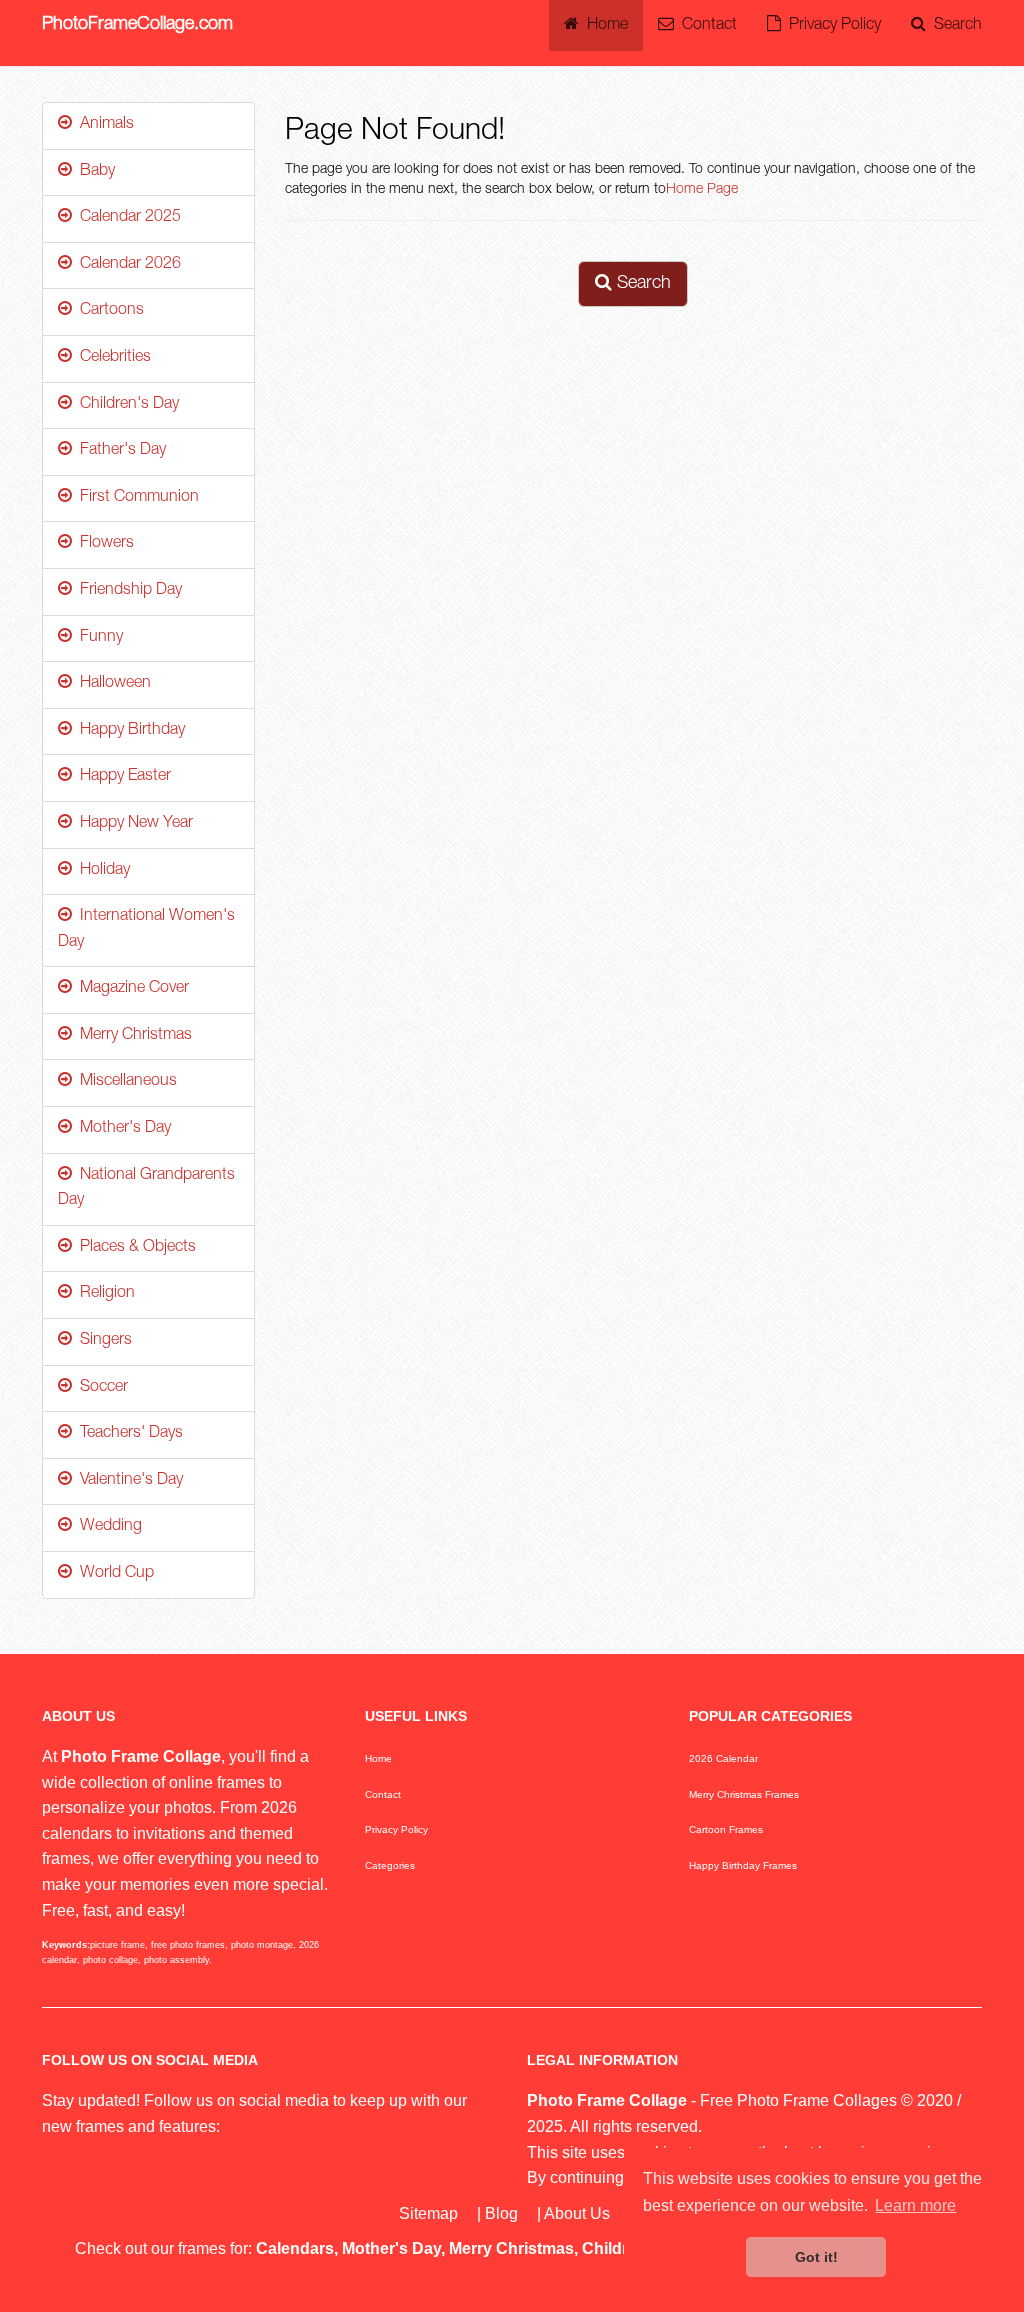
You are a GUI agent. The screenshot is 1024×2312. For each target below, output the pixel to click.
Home (603, 26)
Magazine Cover (130, 989)
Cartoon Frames (726, 1829)
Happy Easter (121, 777)
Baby (93, 172)
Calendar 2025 (126, 218)
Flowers (103, 544)
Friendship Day (127, 591)
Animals (103, 125)
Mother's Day (121, 1129)
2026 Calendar (723, 1758)
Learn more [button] (915, 2205)
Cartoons (108, 311)
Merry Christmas (132, 1036)
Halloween (111, 684)
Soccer (100, 1388)
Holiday (101, 871)
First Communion (135, 498)
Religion (103, 1294)
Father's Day (119, 451)
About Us (577, 2213)
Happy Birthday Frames (743, 1865)
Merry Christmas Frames (744, 1794)
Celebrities (111, 358)
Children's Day (125, 405)
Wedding (107, 1527)
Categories (390, 1865)
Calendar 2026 (126, 265)
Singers (102, 1341)
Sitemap (428, 2213)
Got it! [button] (816, 2257)
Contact (705, 26)
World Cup (113, 1574)
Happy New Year (132, 824)
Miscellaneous (124, 1082)
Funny (97, 638)
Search (954, 26)
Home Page (702, 190)
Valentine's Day (127, 1481)
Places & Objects (134, 1248)
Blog (501, 2213)
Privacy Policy (831, 26)
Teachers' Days (127, 1434)
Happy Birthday (128, 731)
